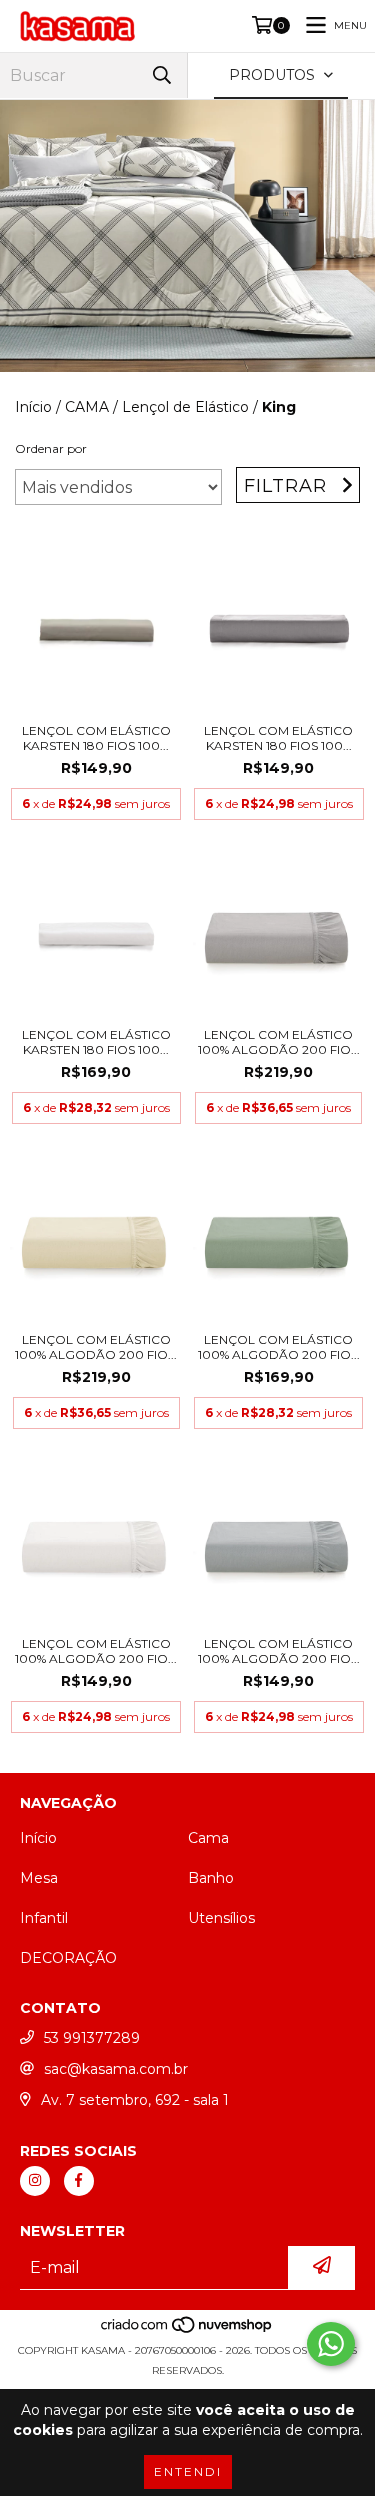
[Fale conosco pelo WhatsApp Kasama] (331, 2344)
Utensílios (221, 1918)
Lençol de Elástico (185, 407)
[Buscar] (162, 75)
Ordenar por (51, 448)
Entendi (188, 2471)
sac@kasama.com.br (116, 2069)
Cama (208, 1838)
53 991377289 (92, 2038)
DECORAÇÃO (68, 1958)
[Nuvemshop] (187, 2330)
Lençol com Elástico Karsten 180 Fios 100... (96, 738)
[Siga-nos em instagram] (35, 2181)
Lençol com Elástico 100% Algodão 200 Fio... (279, 1042)
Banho (211, 1878)
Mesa (39, 1878)
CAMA (87, 407)
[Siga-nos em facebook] (79, 2181)
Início (33, 407)
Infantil (44, 1918)
